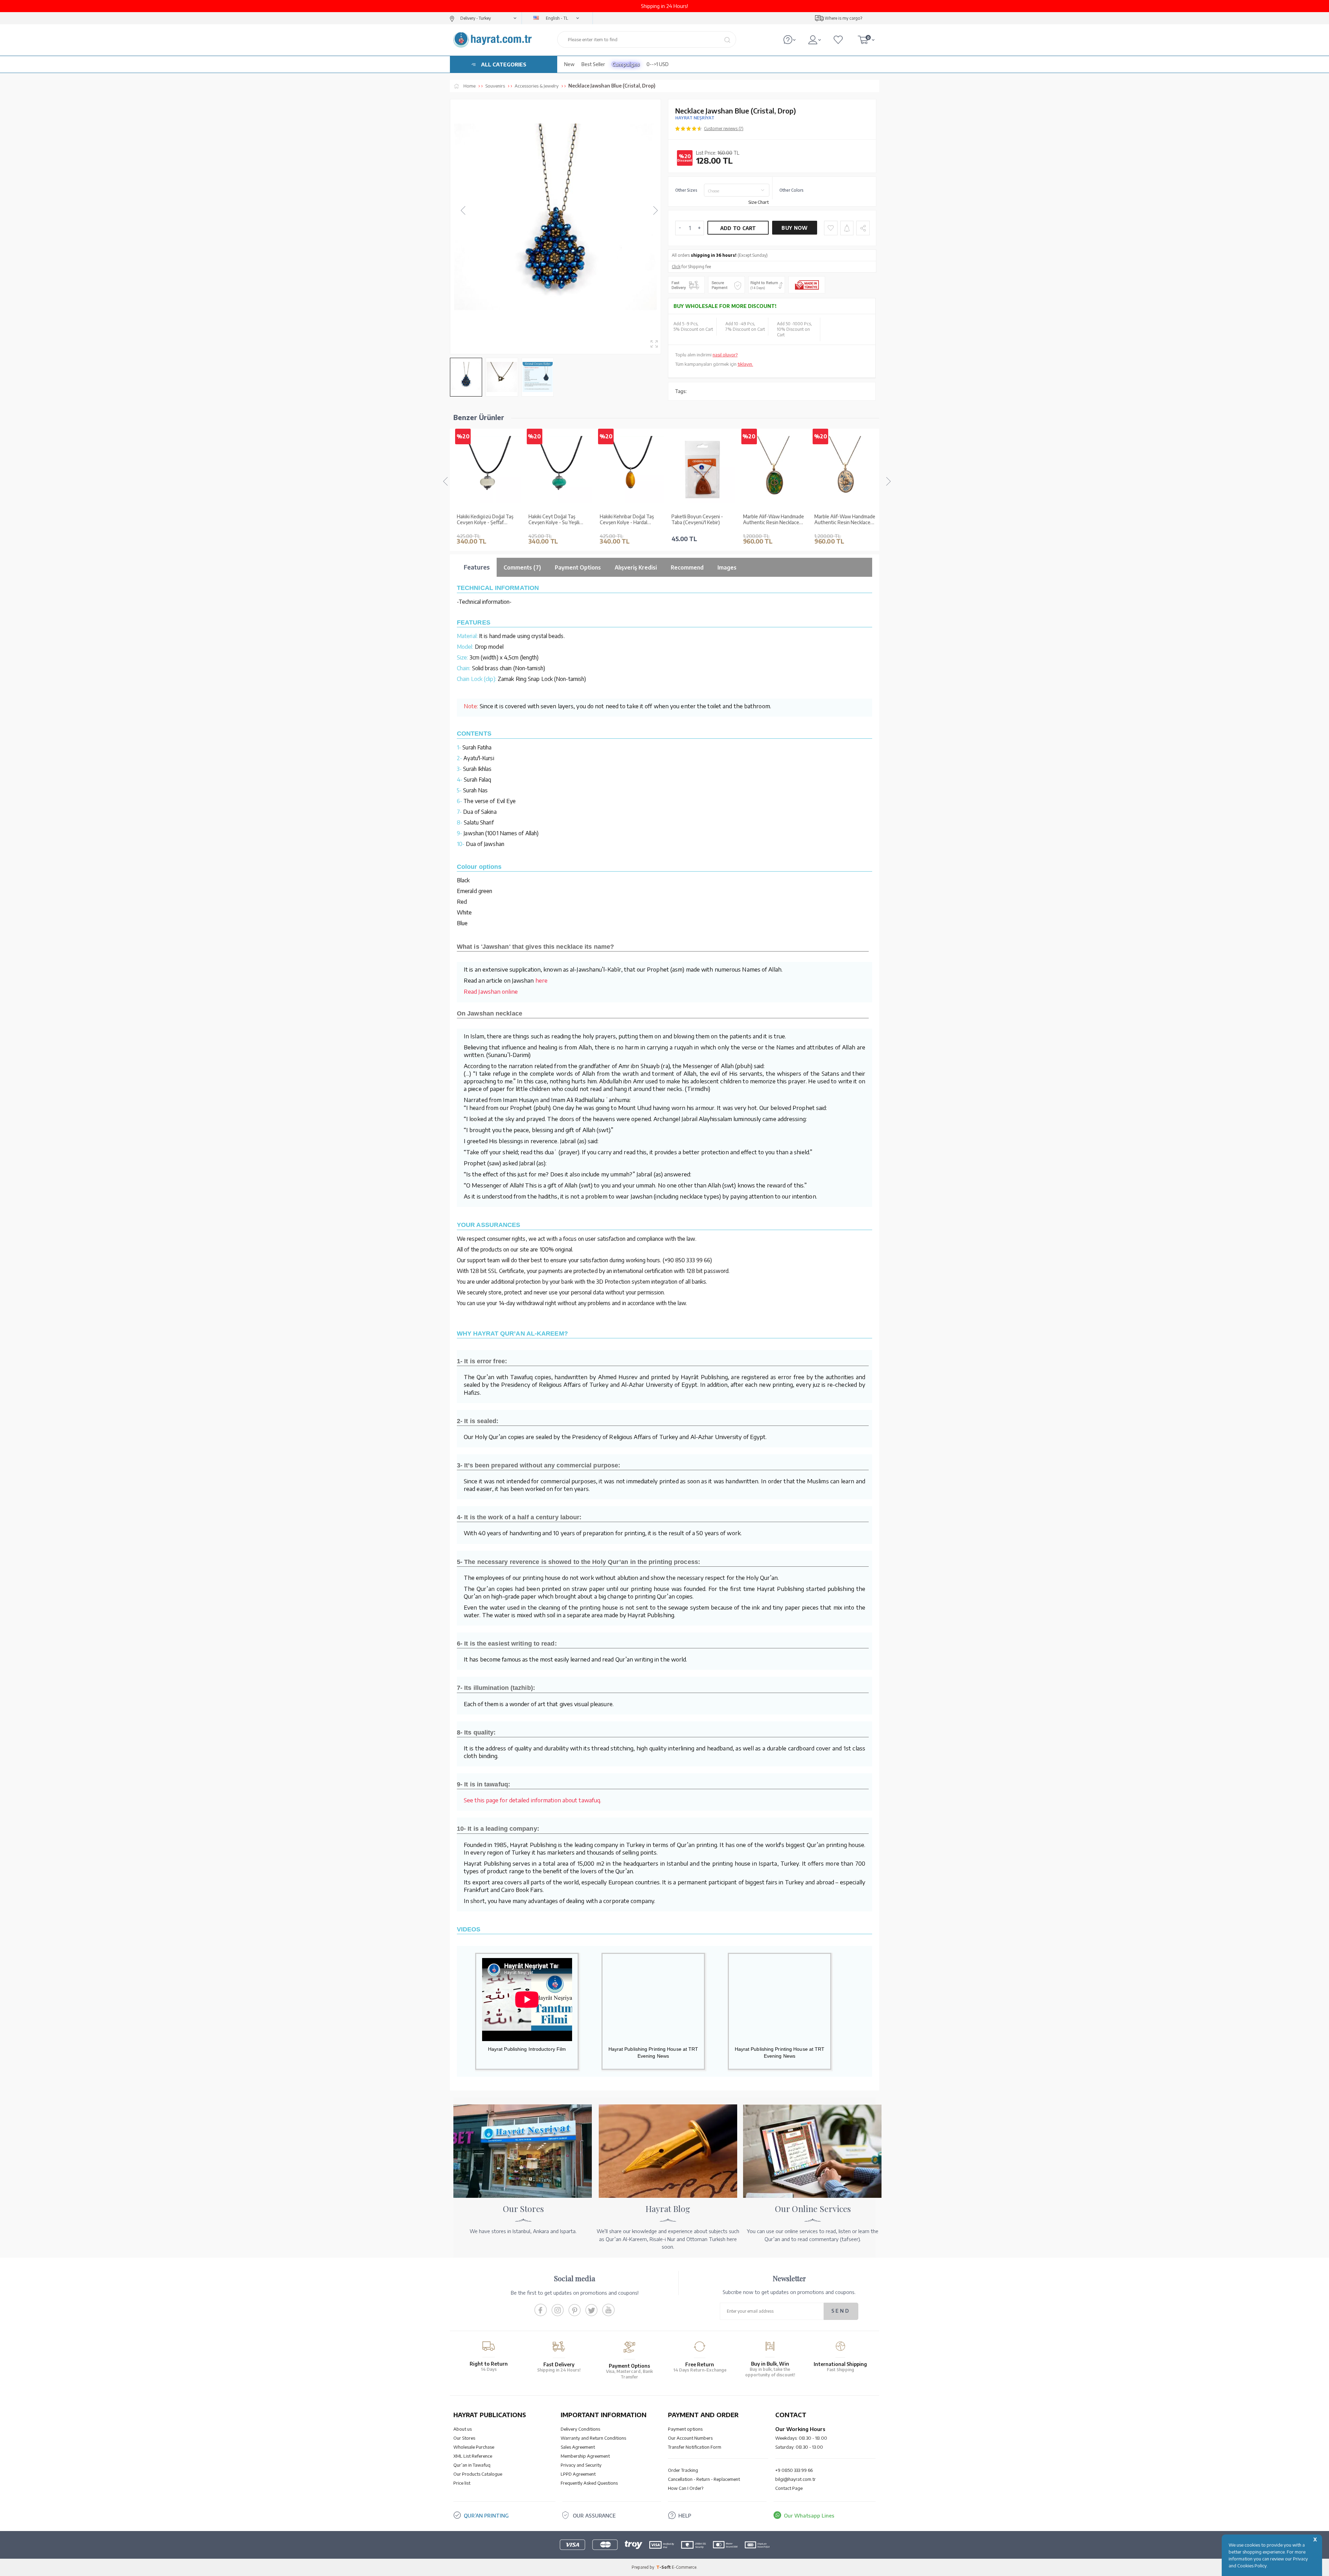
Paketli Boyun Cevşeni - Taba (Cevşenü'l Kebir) (626, 520)
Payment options (685, 2429)
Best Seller (593, 64)
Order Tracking (683, 2470)
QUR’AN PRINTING (486, 2515)
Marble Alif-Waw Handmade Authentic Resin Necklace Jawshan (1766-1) (702, 520)
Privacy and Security (581, 2465)
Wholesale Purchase (474, 2447)
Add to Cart (738, 228)
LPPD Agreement (578, 2474)
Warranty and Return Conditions (593, 2438)
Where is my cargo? (843, 18)
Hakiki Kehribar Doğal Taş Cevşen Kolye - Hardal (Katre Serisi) (555, 520)
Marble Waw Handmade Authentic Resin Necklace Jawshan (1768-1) (842, 520)
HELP (685, 2515)
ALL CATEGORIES (504, 64)
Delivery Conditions (580, 2429)
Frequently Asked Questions (589, 2483)
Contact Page (789, 2488)
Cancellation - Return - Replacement (704, 2479)
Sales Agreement (578, 2447)
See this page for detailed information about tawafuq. (532, 1800)
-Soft (664, 2567)
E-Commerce (684, 2567)
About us (463, 2429)
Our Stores (464, 2438)
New (569, 64)
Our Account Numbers (690, 2438)
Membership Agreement (585, 2456)
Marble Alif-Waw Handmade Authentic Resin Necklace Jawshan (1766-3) (774, 520)
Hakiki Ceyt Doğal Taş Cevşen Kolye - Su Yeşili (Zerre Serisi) (482, 520)
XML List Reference (473, 2456)
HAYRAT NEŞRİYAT (695, 118)
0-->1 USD (658, 64)
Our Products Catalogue (478, 2474)
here (541, 980)
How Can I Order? (686, 2488)
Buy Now (794, 228)
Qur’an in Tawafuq (472, 2465)
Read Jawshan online (491, 991)
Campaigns (626, 64)
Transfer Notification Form (695, 2447)
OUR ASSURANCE (594, 2515)
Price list (462, 2483)
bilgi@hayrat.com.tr (795, 2479)
